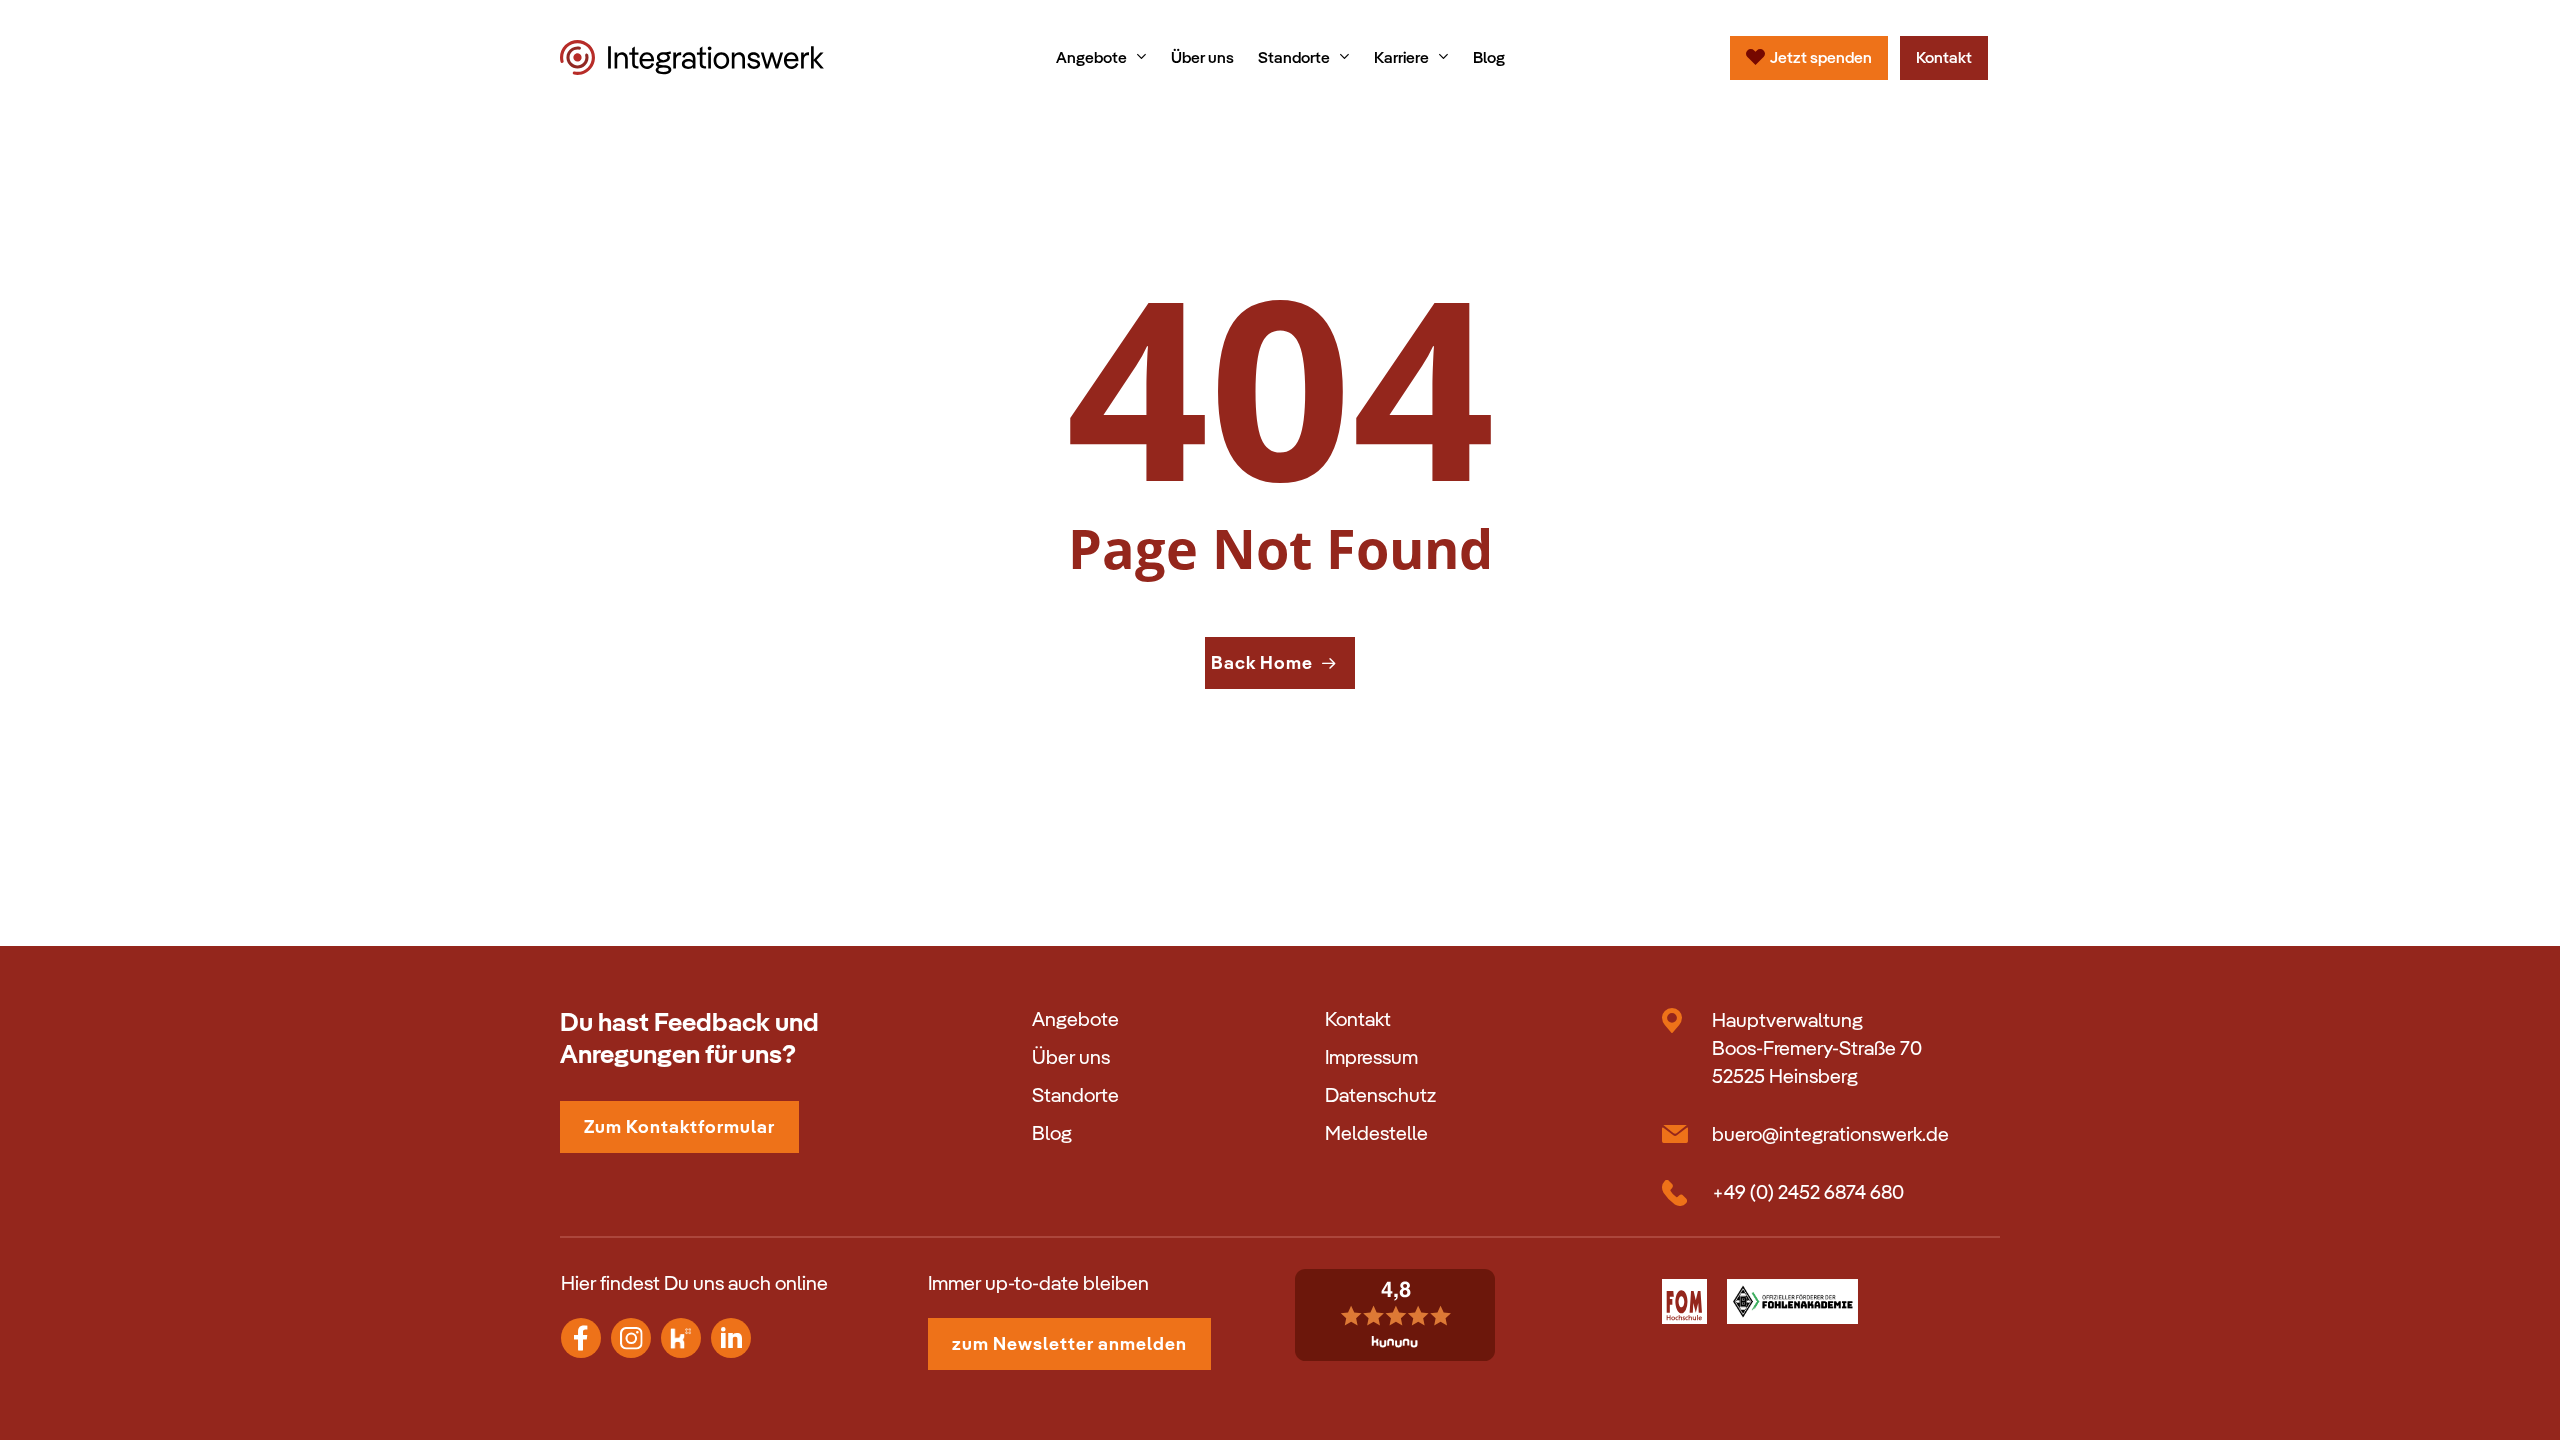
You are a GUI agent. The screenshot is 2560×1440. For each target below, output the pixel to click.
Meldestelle (1376, 1133)
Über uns (1071, 1057)
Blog (1052, 1133)
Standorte (1075, 1095)
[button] (679, 1127)
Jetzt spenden (1821, 57)
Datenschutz (1380, 1095)
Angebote (1075, 1019)
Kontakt (1944, 57)
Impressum (1371, 1057)
